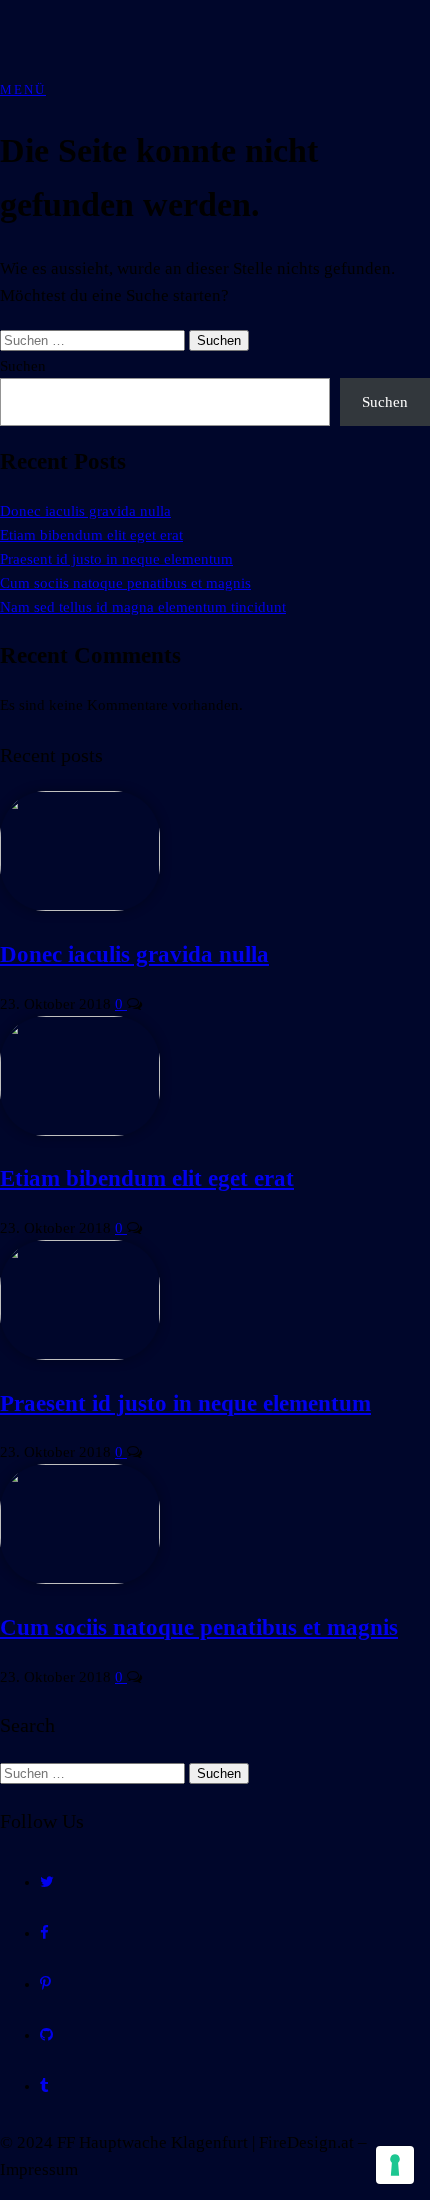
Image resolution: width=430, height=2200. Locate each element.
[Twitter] (47, 1882)
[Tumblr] (44, 2086)
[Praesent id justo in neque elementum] (80, 1355)
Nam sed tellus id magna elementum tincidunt (143, 607)
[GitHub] (46, 2035)
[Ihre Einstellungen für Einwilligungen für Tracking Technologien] (395, 2165)
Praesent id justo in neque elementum (116, 559)
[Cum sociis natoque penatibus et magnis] (80, 1579)
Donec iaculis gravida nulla (85, 511)
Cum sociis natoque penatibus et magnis (125, 583)
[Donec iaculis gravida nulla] (80, 906)
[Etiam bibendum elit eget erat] (80, 1131)
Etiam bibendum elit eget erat (91, 535)
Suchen (23, 366)
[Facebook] (44, 1933)
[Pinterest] (45, 1984)
